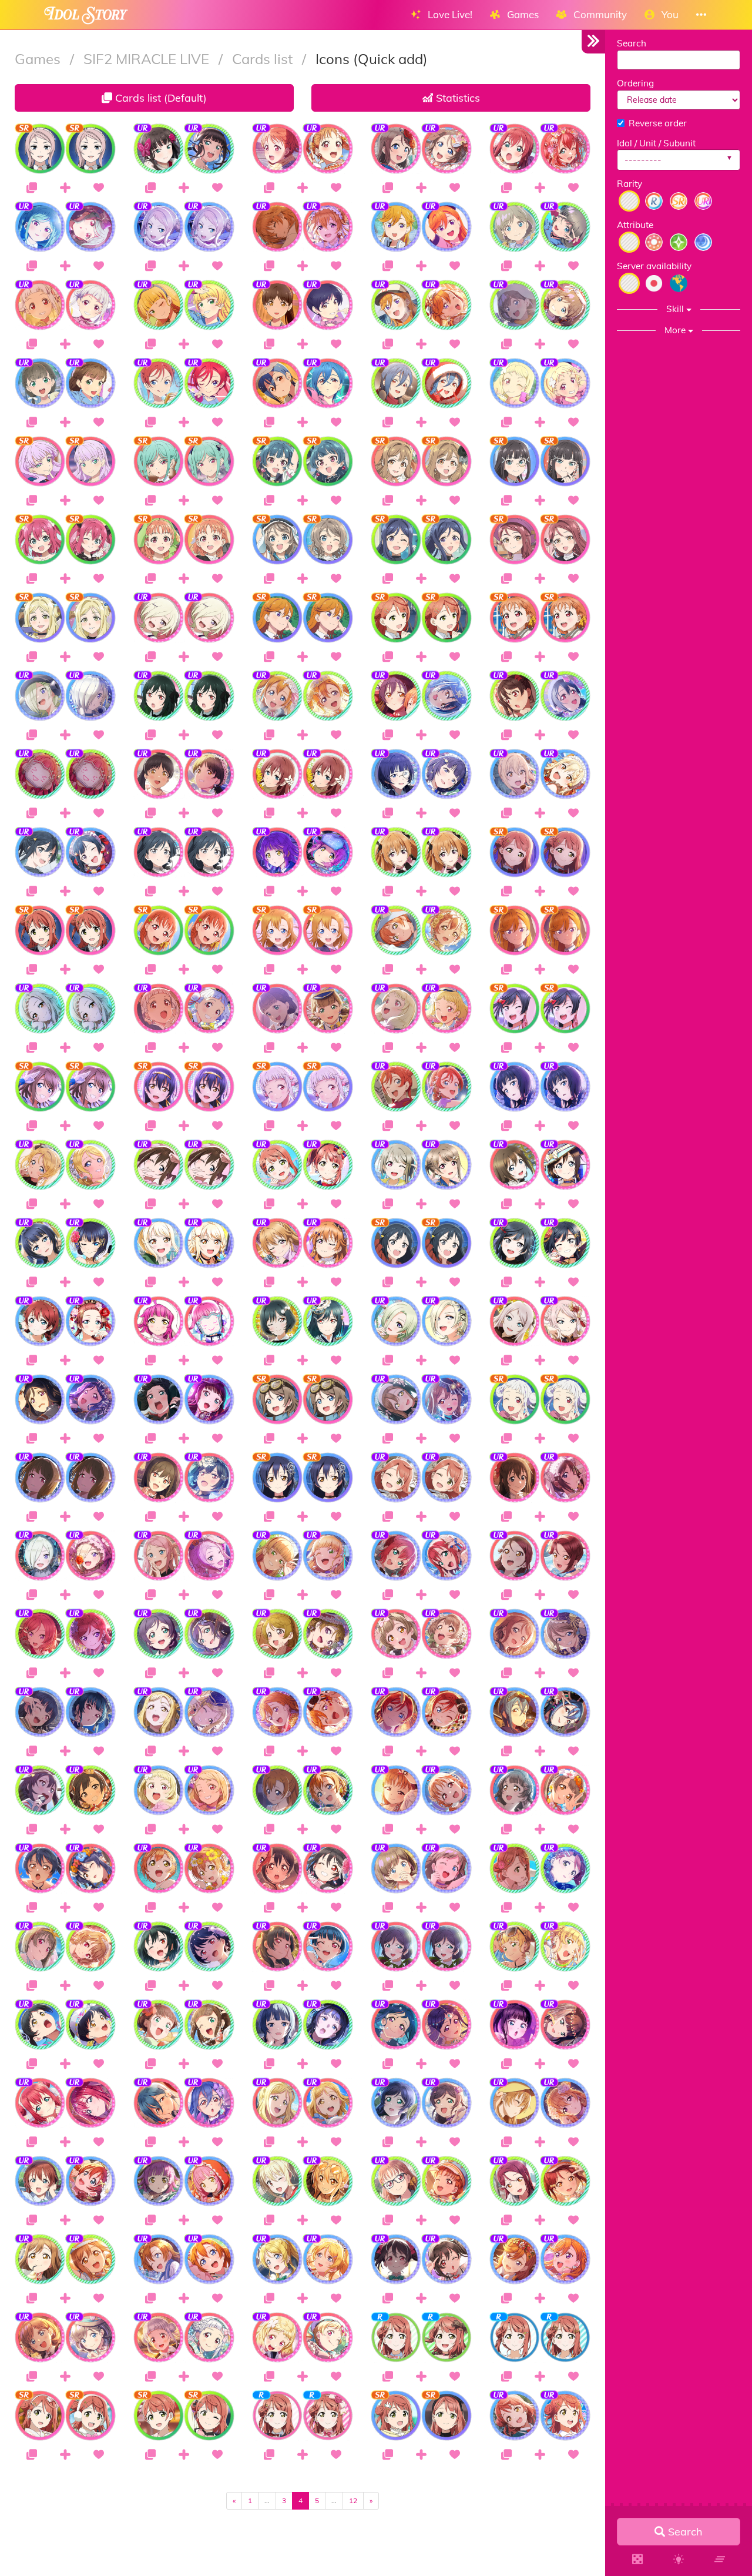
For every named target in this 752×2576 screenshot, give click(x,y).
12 (353, 2500)
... (267, 2500)
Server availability (654, 266)
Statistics (456, 98)
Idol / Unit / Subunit (656, 143)
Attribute (635, 225)
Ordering (635, 83)
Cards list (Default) (160, 98)
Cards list (264, 59)
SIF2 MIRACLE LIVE (148, 59)
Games (39, 59)
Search (632, 43)
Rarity (630, 184)
